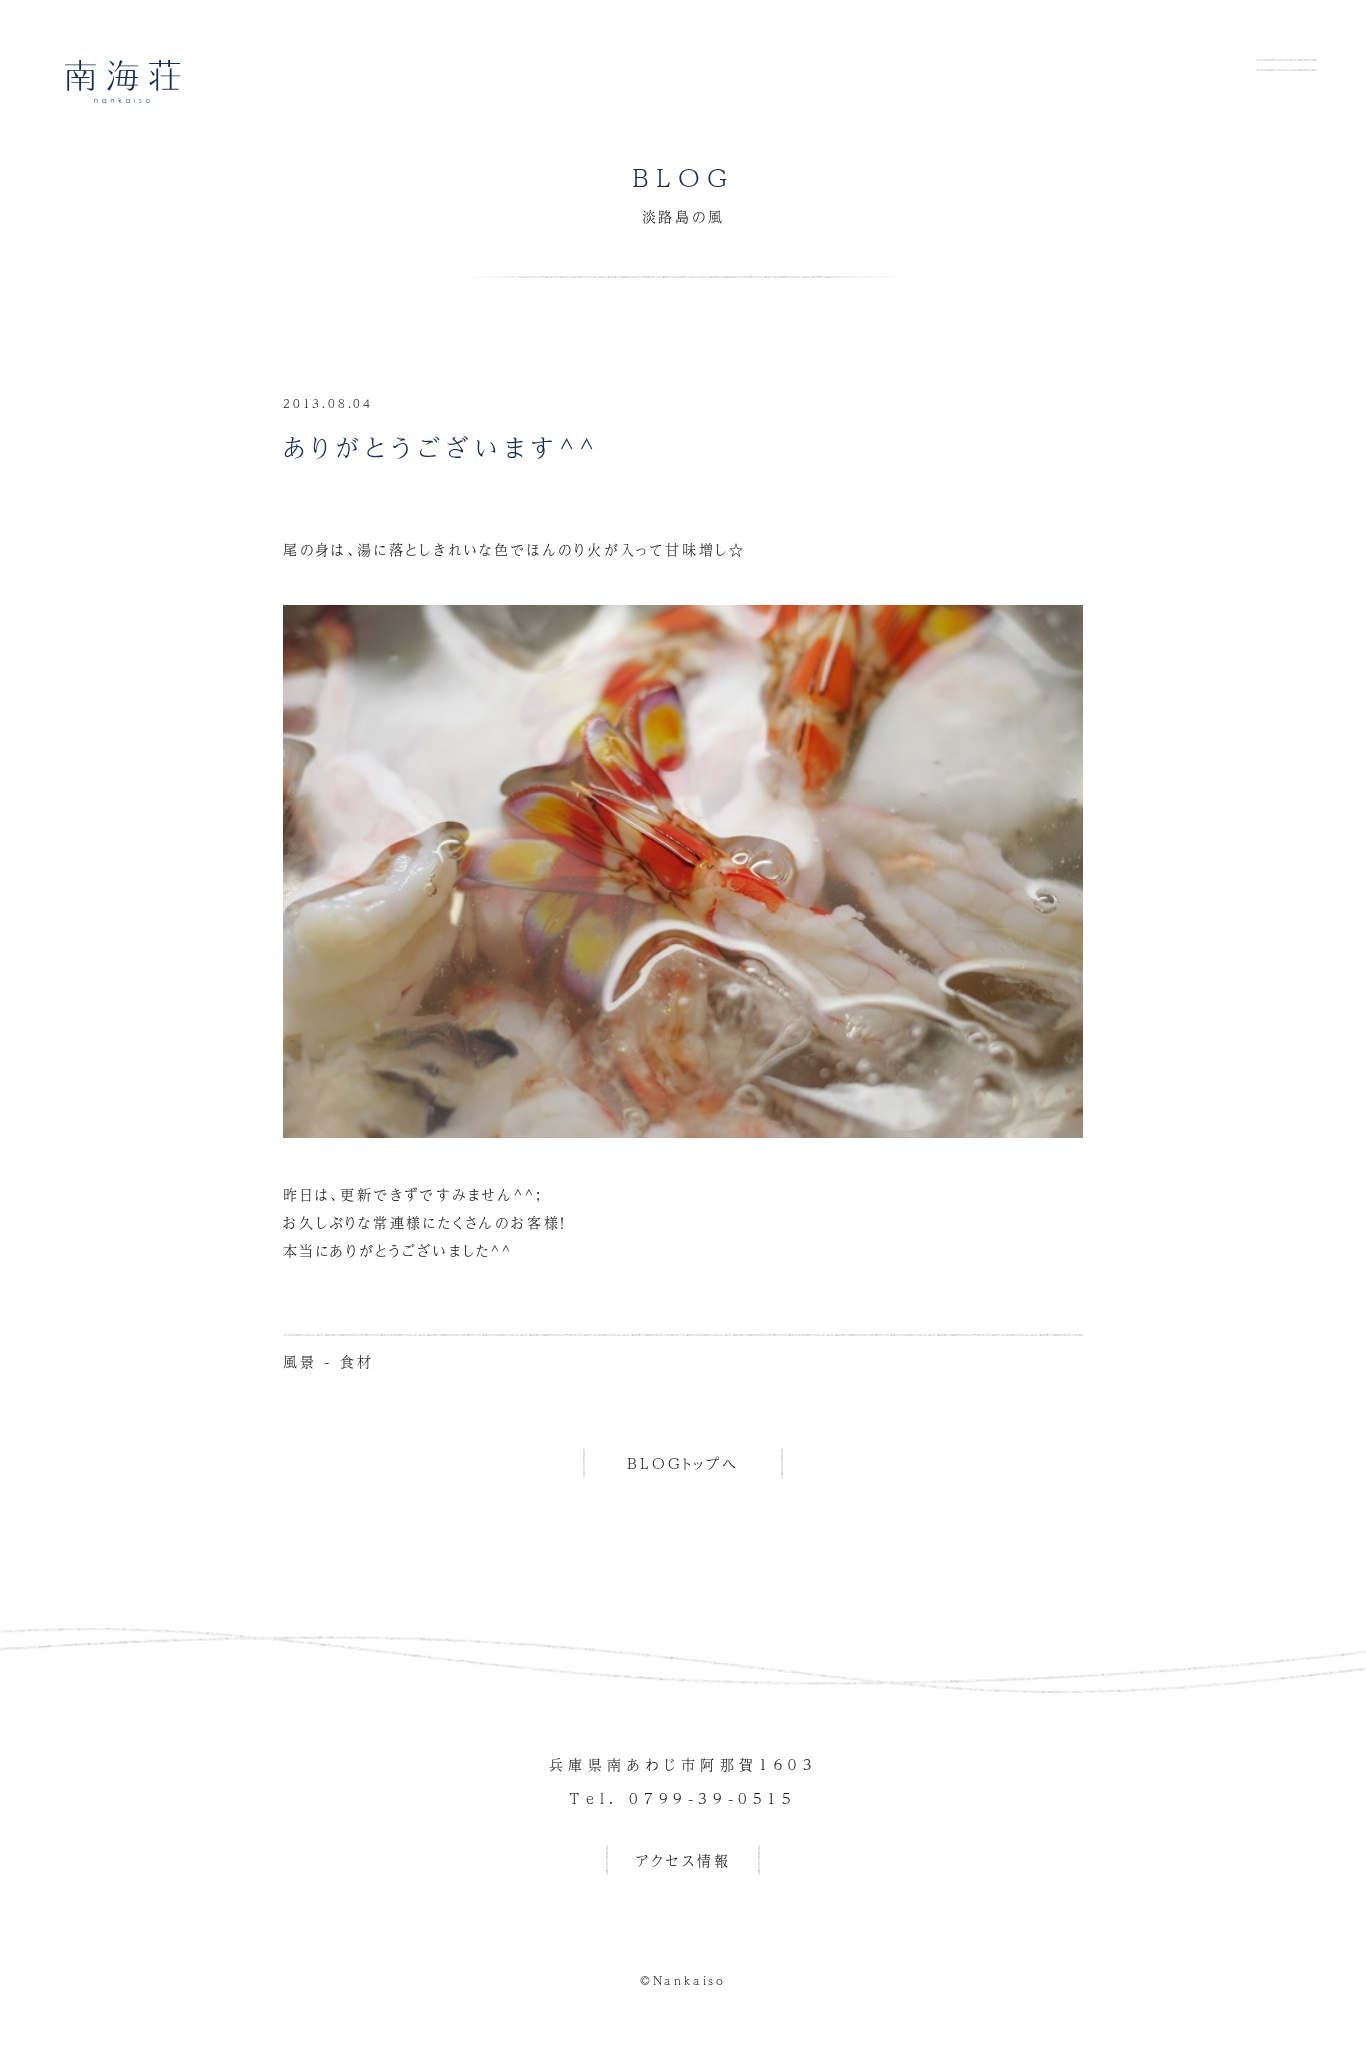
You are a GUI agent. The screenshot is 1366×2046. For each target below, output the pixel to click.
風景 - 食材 (328, 1361)
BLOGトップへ (682, 1463)
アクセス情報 (683, 1860)
